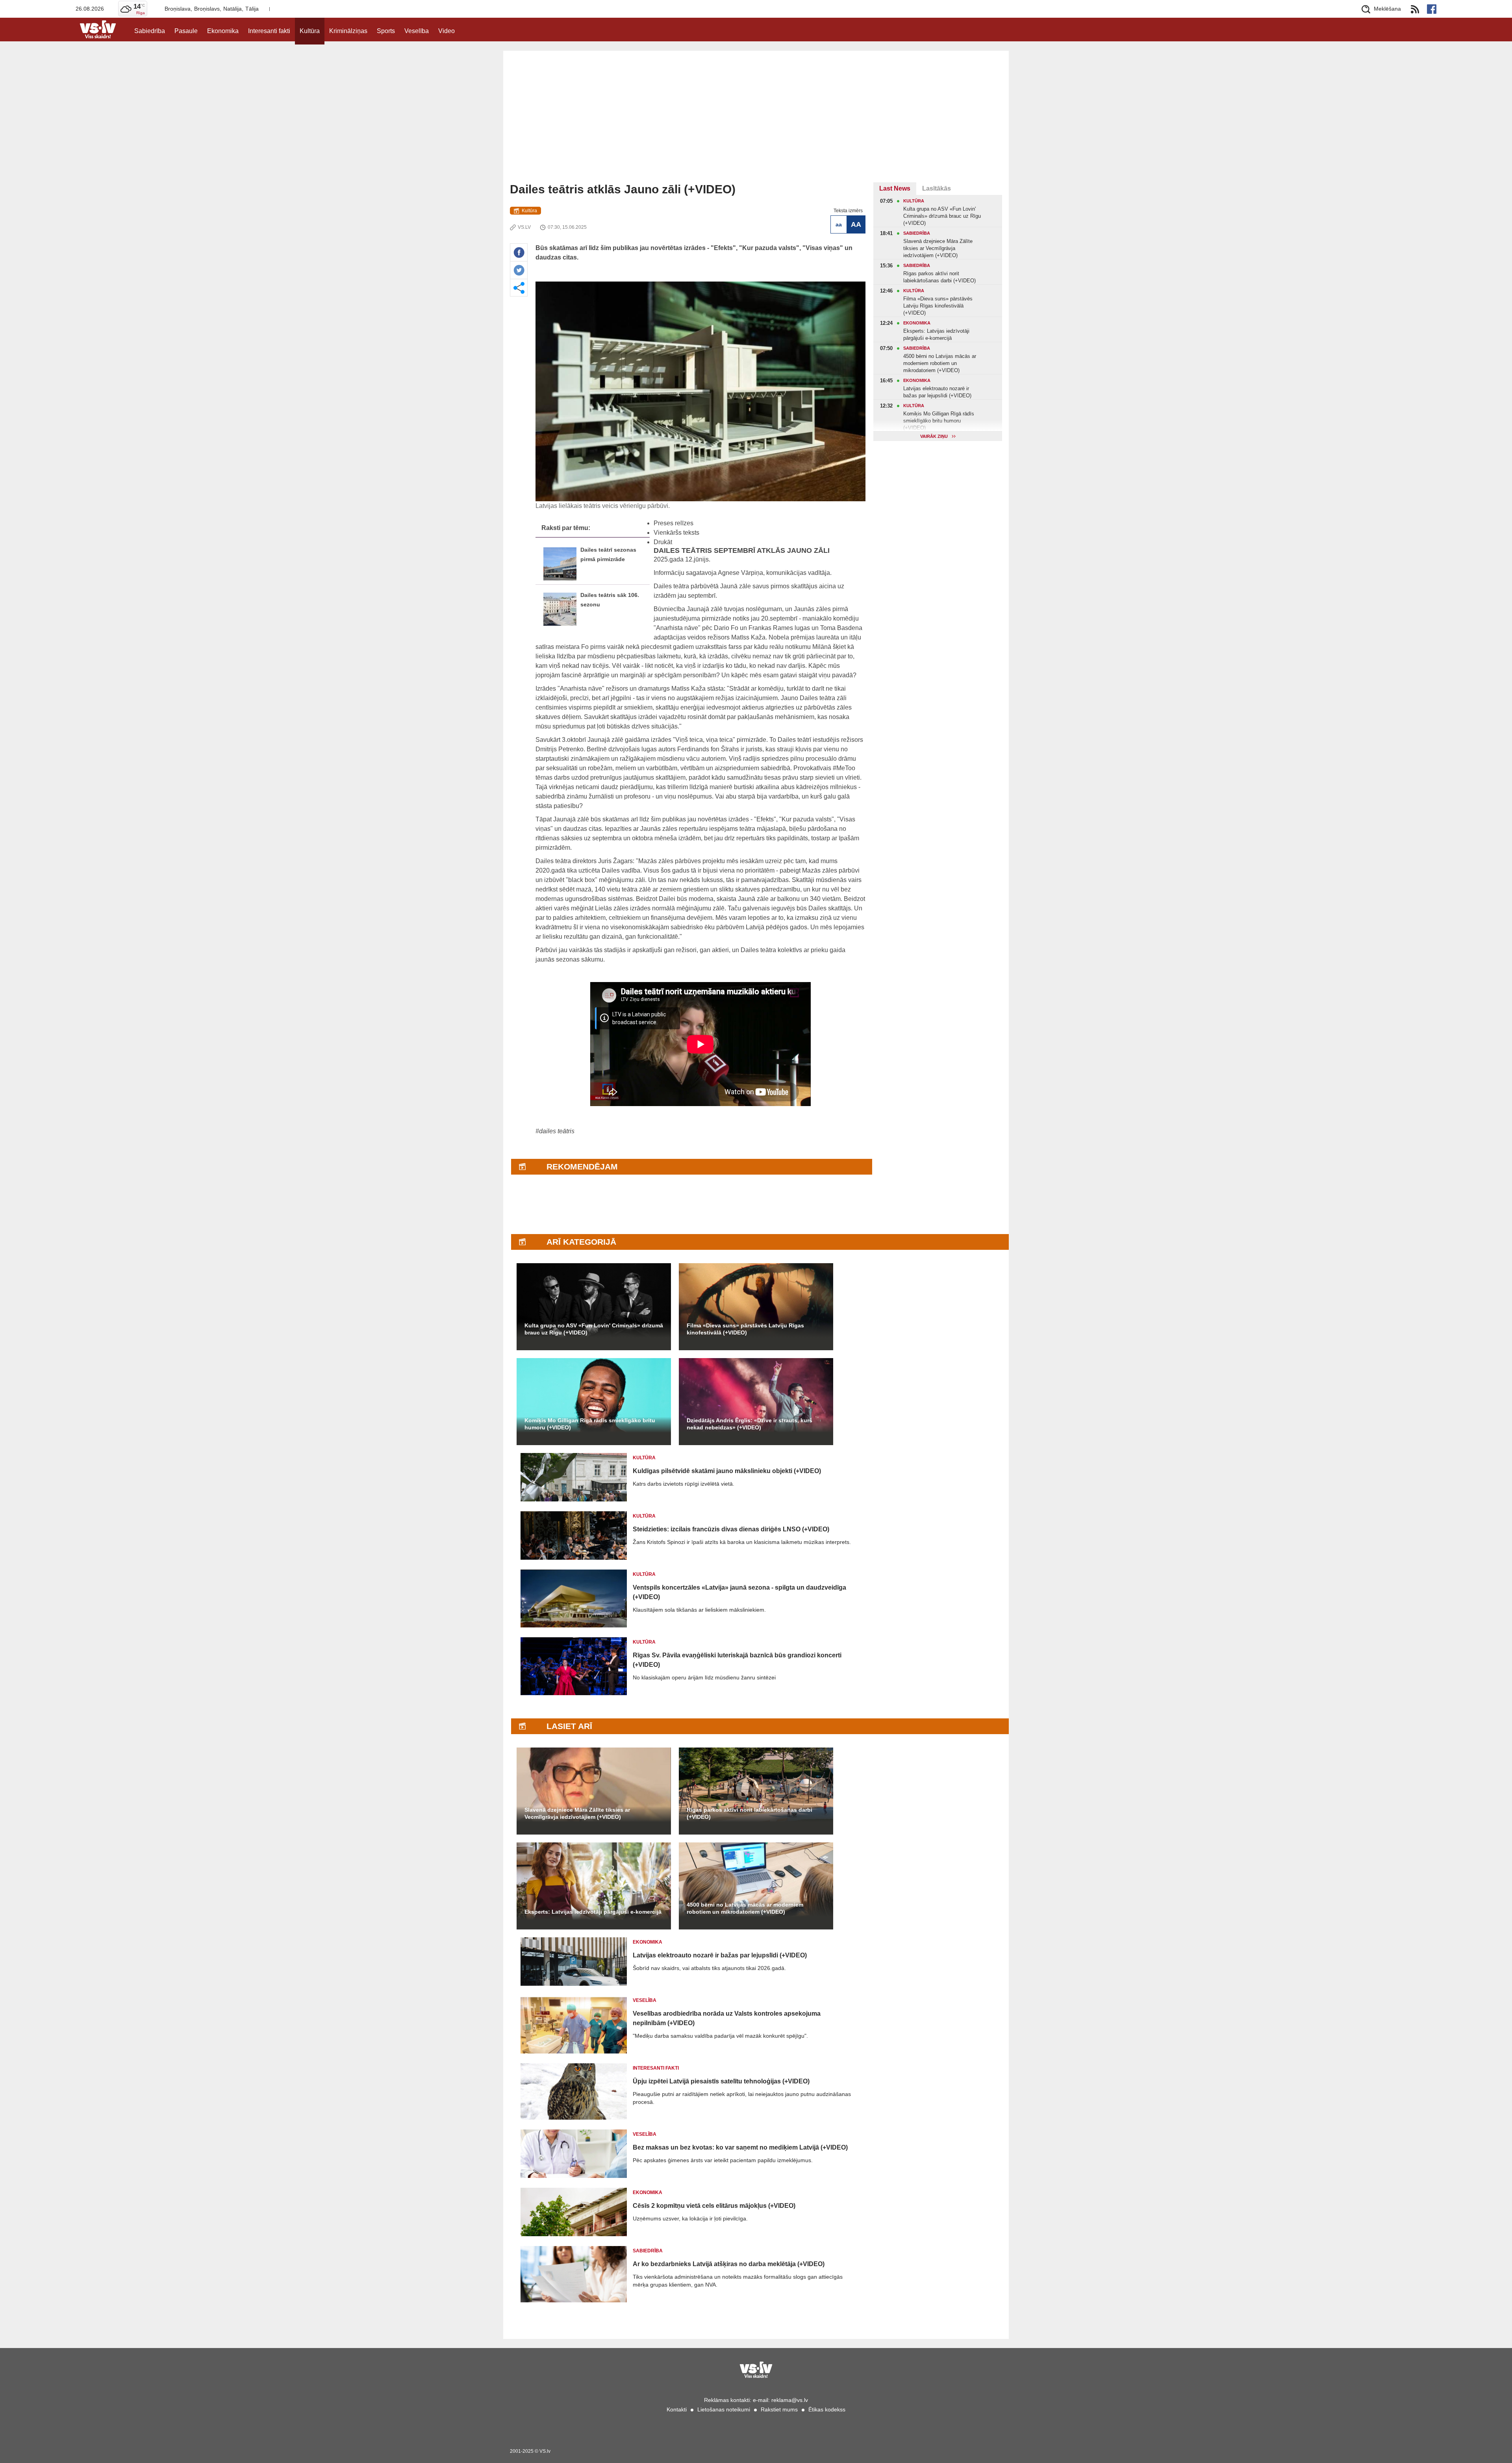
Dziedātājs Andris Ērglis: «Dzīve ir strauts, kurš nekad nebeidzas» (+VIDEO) (750, 1424)
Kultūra (310, 31)
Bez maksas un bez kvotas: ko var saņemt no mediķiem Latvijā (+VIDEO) (740, 2147)
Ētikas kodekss (827, 2409)
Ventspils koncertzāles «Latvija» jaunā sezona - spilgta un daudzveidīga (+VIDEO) (739, 1592)
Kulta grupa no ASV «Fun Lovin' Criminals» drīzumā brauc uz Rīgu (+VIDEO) (594, 1329)
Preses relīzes (674, 523)
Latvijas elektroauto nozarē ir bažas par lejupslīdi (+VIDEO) (720, 1955)
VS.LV (524, 227)
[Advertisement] (756, 123)
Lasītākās (937, 188)
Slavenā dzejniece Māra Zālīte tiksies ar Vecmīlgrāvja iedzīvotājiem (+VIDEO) (577, 1813)
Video (447, 31)
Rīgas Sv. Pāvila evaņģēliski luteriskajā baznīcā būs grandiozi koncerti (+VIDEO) (737, 1660)
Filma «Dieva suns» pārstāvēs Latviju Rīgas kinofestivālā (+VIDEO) (745, 1329)
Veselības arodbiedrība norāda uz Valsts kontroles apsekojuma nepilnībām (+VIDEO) (727, 2018)
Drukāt (663, 542)
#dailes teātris (555, 1131)
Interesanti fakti (269, 31)
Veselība (417, 31)
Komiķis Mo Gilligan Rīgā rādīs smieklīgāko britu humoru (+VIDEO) (590, 1424)
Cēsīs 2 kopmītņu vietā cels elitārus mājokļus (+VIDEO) (714, 2206)
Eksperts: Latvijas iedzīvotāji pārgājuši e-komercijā (593, 1912)
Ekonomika (223, 31)
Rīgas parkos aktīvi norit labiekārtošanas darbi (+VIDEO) (750, 1813)
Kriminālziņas (348, 31)
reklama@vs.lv (790, 2400)
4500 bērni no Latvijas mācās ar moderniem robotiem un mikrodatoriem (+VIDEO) (745, 1908)
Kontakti (677, 2409)
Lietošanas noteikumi (724, 2409)
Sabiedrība (150, 31)
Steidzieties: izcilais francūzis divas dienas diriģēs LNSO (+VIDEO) (731, 1529)
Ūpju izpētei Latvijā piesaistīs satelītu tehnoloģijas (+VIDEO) (721, 2081)
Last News (895, 188)
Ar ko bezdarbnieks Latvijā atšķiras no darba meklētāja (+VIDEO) (729, 2264)
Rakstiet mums (779, 2409)
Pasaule (186, 31)
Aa (839, 224)
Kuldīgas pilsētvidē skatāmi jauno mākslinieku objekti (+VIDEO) (727, 1471)
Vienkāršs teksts (676, 533)
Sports (386, 31)
